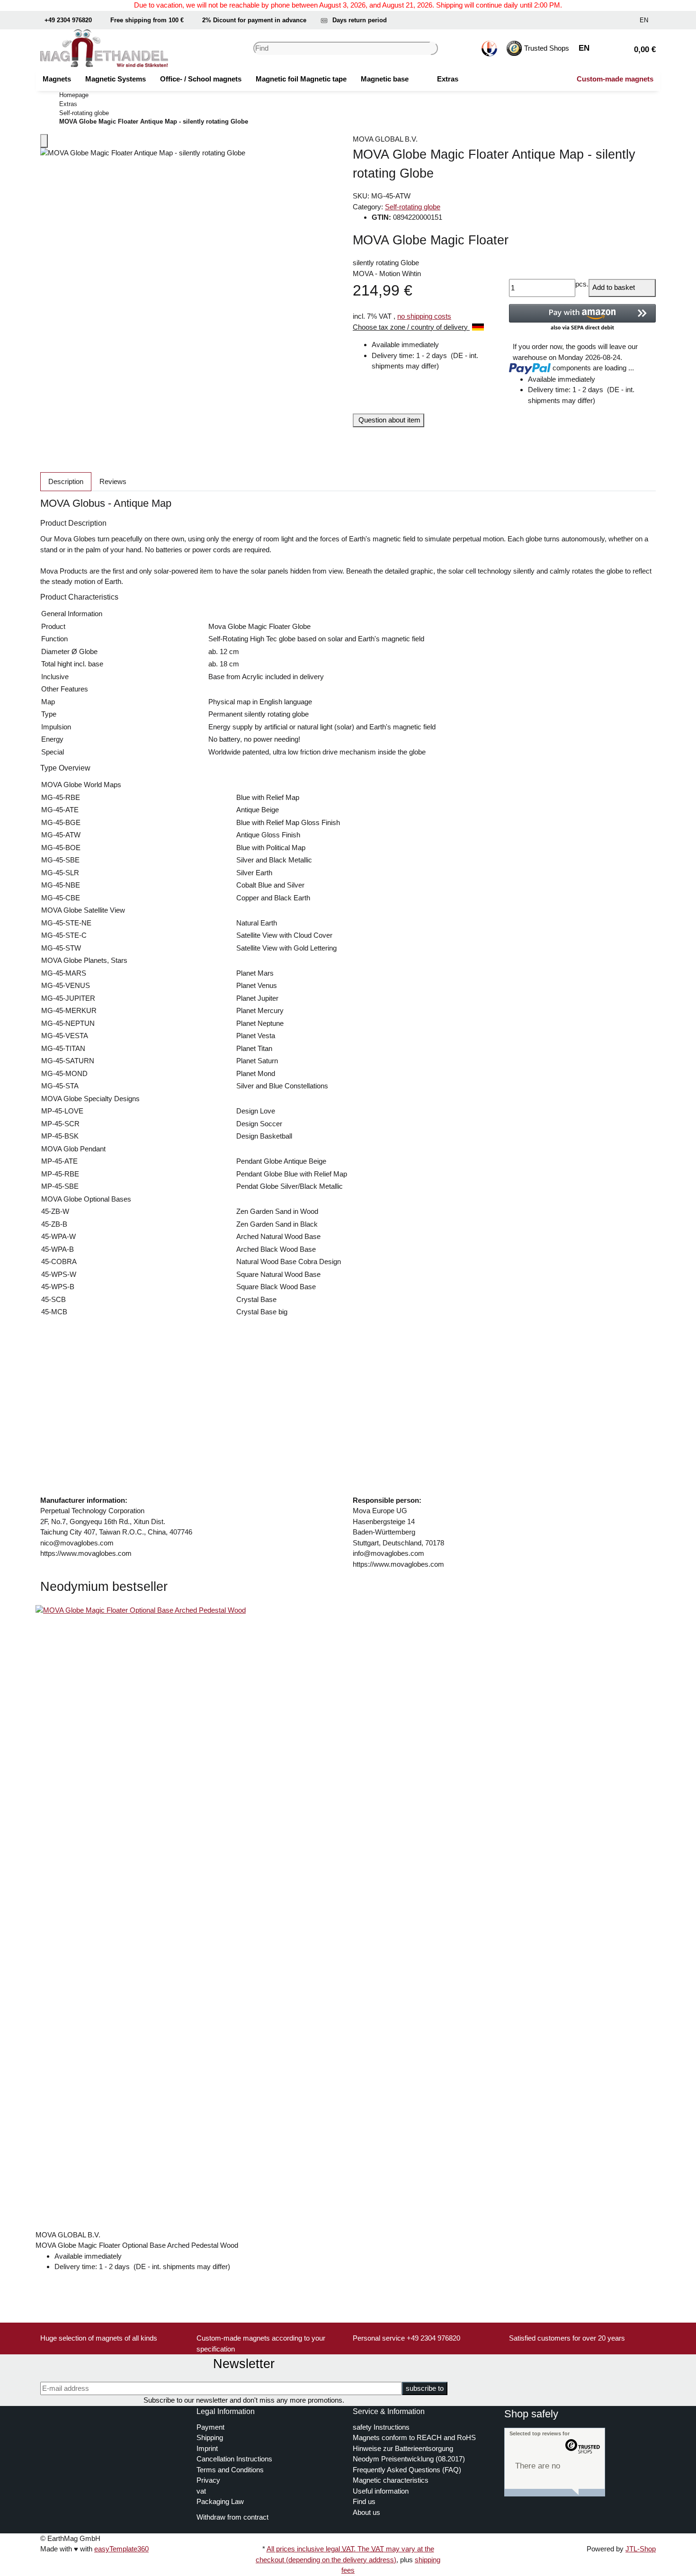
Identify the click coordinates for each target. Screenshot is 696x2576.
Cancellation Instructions (234, 2459)
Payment (210, 2427)
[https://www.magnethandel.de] (49, 2411)
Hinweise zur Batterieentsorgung (403, 2448)
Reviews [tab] (113, 481)
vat (201, 2491)
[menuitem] (57, 79)
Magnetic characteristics (391, 2480)
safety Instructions (381, 2427)
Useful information (381, 2491)
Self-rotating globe (413, 207)
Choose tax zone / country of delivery (411, 327)
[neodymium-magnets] (423, 79)
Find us (364, 2501)
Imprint (207, 2448)
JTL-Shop (641, 2549)
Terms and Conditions (230, 2470)
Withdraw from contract (232, 2517)
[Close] (44, 141)
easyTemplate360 (121, 2549)
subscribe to (425, 2388)
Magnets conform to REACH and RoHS (414, 2437)
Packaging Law (220, 2501)
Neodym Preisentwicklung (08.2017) (409, 2459)
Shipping (210, 2437)
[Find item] (434, 49)
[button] (604, 20)
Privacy (208, 2480)
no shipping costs (424, 316)
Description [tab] (66, 481)
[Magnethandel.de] (104, 48)
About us (366, 2512)
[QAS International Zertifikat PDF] (489, 49)
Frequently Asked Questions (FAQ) (407, 2470)
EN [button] (645, 20)
